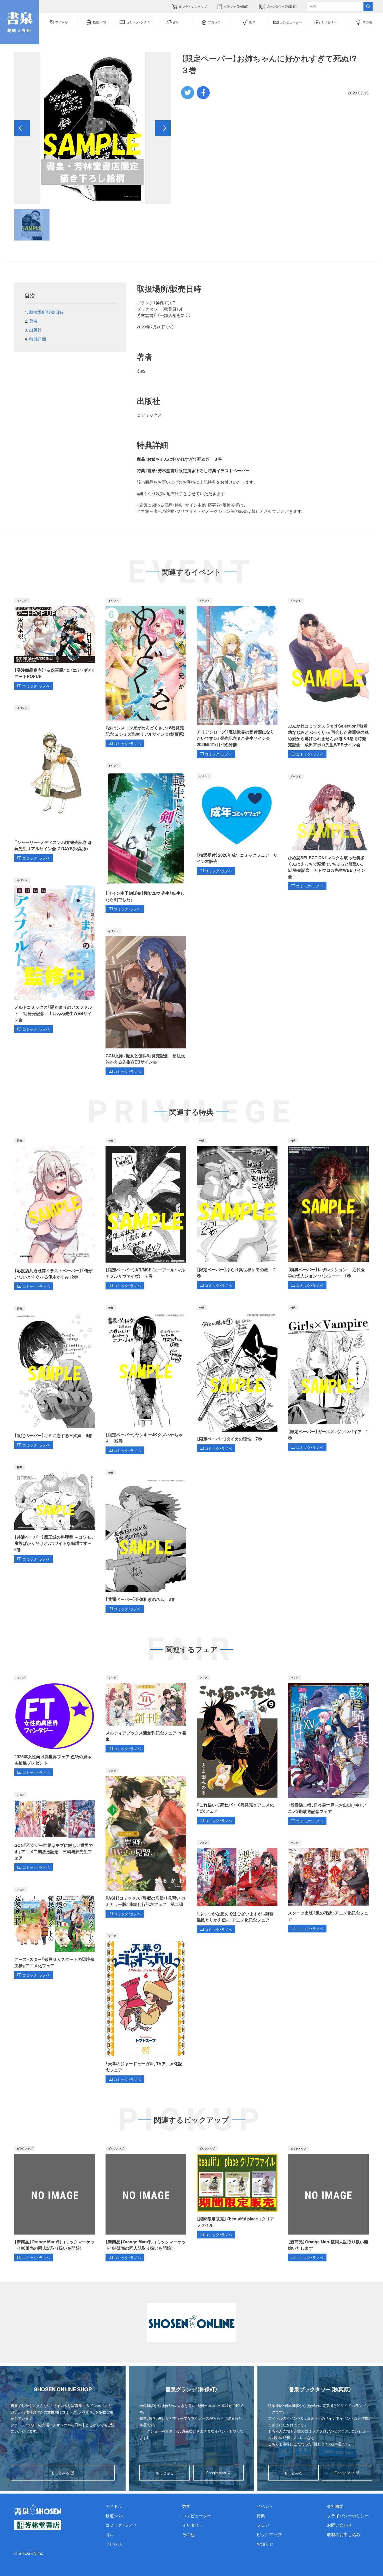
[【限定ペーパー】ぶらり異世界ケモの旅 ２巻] (237, 1214)
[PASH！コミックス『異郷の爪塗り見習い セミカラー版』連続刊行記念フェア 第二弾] (146, 1843)
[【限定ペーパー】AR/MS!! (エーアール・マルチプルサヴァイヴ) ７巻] (146, 1214)
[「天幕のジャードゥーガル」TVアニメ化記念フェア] (146, 2008)
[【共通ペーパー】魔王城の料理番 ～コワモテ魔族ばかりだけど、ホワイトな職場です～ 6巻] (55, 1514)
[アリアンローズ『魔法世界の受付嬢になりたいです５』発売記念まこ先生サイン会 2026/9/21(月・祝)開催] (237, 678)
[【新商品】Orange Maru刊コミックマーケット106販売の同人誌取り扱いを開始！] (55, 2204)
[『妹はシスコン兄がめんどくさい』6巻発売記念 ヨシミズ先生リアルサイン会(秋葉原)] (146, 673)
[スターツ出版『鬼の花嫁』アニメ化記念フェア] (328, 1886)
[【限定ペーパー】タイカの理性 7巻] (237, 1379)
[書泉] (38, 2509)
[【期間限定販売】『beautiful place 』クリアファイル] (237, 2192)
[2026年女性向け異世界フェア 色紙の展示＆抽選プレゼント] (55, 1726)
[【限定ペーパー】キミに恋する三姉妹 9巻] (55, 1377)
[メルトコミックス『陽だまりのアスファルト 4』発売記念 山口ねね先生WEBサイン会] (55, 955)
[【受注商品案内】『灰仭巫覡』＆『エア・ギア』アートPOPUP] (55, 644)
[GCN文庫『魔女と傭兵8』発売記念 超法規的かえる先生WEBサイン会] (146, 1002)
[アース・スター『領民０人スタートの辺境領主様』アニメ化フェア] (55, 1933)
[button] (22, 128)
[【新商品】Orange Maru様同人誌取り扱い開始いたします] (328, 2204)
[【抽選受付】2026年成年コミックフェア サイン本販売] (237, 824)
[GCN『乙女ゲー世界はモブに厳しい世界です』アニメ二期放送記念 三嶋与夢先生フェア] (55, 1832)
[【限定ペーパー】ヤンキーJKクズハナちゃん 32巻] (146, 1380)
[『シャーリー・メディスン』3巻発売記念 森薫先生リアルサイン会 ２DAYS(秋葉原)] (55, 784)
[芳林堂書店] (38, 2525)
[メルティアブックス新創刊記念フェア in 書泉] (146, 1714)
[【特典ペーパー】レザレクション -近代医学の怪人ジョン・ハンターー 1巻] (328, 1214)
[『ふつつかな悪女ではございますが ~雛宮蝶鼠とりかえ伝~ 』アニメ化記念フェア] (237, 1887)
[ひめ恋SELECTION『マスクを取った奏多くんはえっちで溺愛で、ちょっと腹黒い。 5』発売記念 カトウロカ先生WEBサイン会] (328, 832)
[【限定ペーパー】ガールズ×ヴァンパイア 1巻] (328, 1378)
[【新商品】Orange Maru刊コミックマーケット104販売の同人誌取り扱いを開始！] (146, 2204)
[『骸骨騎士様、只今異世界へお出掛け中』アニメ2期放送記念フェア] (328, 1750)
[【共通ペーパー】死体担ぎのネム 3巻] (146, 1541)
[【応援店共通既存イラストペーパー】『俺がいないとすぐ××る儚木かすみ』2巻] (55, 1214)
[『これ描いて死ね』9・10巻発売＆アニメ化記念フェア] (237, 1750)
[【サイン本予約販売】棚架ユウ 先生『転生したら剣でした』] (146, 838)
